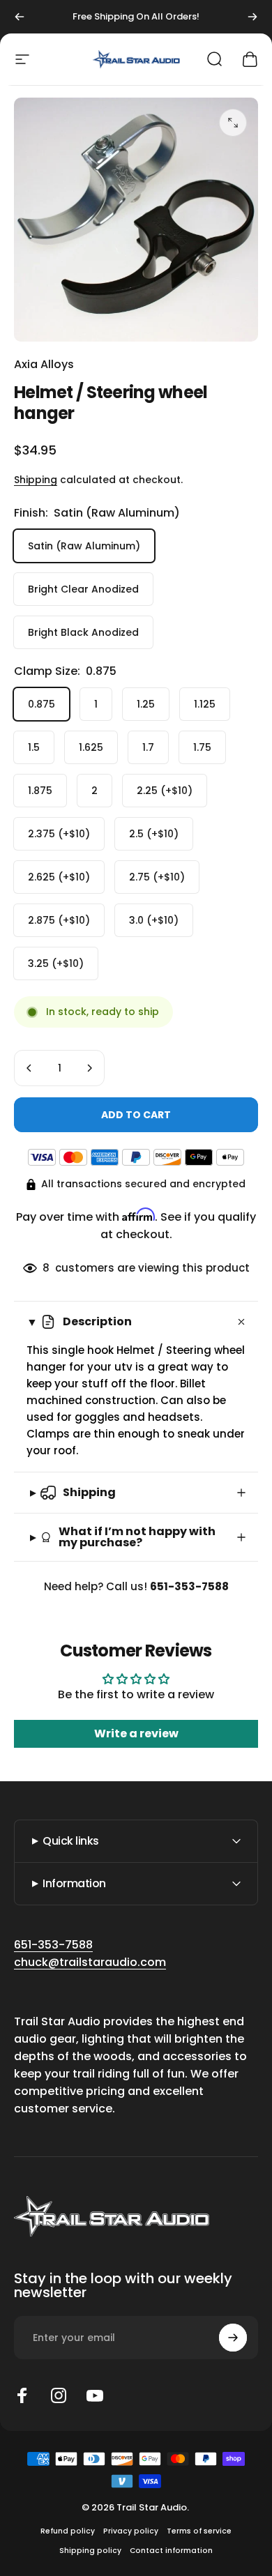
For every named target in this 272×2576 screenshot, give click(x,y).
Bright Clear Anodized (83, 589)
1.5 (34, 747)
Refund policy (68, 2531)
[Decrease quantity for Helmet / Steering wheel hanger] (29, 1068)
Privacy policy (131, 2531)
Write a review (136, 1733)
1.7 (148, 747)
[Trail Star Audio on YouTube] (95, 2395)
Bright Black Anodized (83, 632)
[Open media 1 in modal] (233, 123)
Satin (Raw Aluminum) (84, 546)
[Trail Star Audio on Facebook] (22, 2395)
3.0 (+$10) (154, 920)
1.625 (91, 747)
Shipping (36, 480)
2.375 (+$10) (59, 834)
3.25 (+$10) (56, 963)
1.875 (40, 791)
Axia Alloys (44, 364)
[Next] (252, 17)
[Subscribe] (233, 2338)
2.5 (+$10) (154, 834)
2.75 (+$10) (157, 877)
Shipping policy (90, 2551)
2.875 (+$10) (59, 920)
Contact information (171, 2551)
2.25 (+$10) (165, 791)
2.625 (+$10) (59, 877)
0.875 (41, 704)
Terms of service (199, 2531)
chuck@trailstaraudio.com (90, 1962)
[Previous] (20, 17)
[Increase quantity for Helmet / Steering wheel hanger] (89, 1068)
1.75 (202, 747)
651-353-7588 (53, 1945)
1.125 (205, 704)
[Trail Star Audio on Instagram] (59, 2395)
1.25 (146, 704)
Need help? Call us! (136, 1586)
